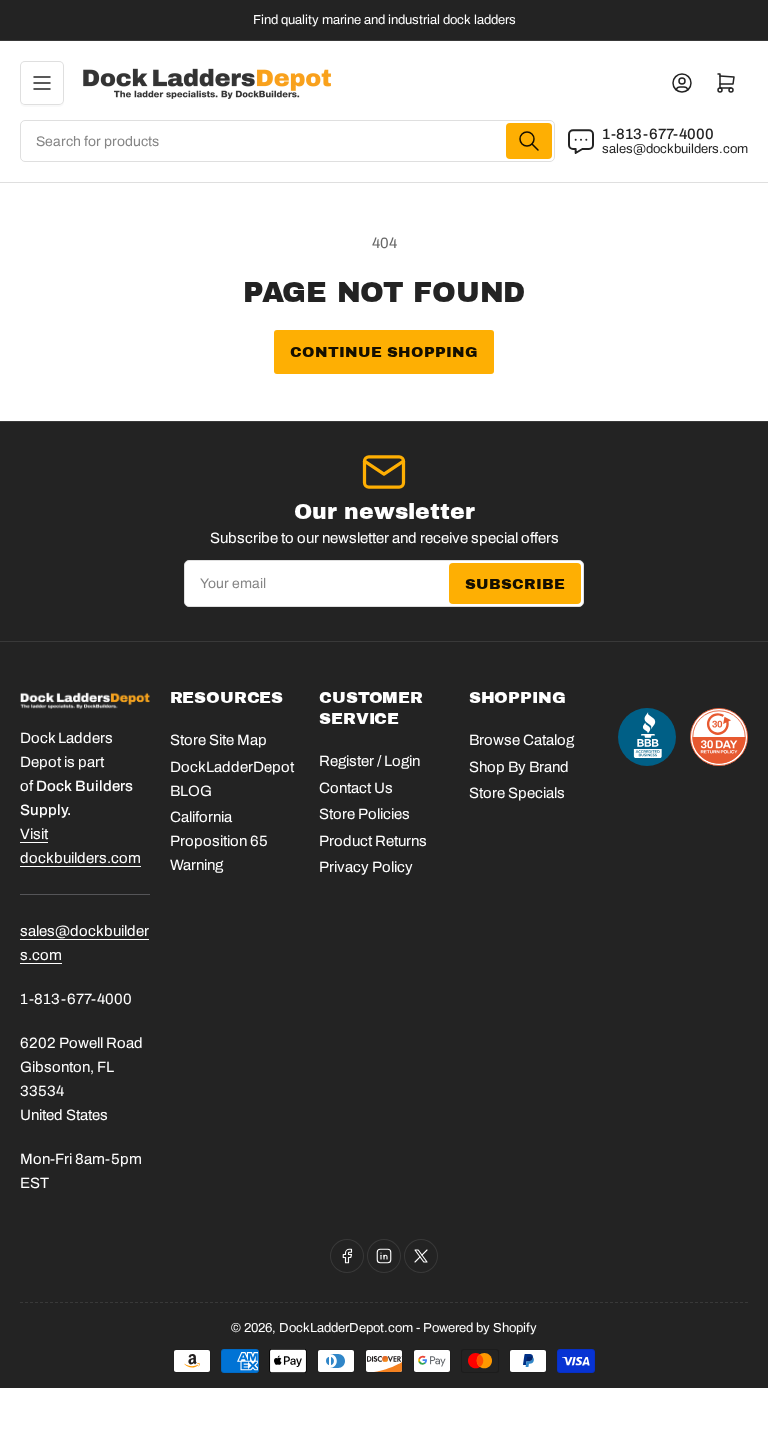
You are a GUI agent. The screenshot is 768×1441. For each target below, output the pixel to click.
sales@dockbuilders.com (675, 149)
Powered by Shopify (480, 1328)
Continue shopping (384, 352)
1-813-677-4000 (658, 134)
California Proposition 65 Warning (219, 841)
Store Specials (517, 793)
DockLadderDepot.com (346, 1328)
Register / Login (369, 761)
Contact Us (356, 788)
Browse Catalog (521, 740)
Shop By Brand (519, 767)
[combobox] (287, 141)
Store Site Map (218, 740)
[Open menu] (42, 83)
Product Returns (373, 841)
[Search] (529, 141)
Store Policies (364, 814)
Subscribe (515, 584)
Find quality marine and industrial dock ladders (384, 20)
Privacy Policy (366, 867)
